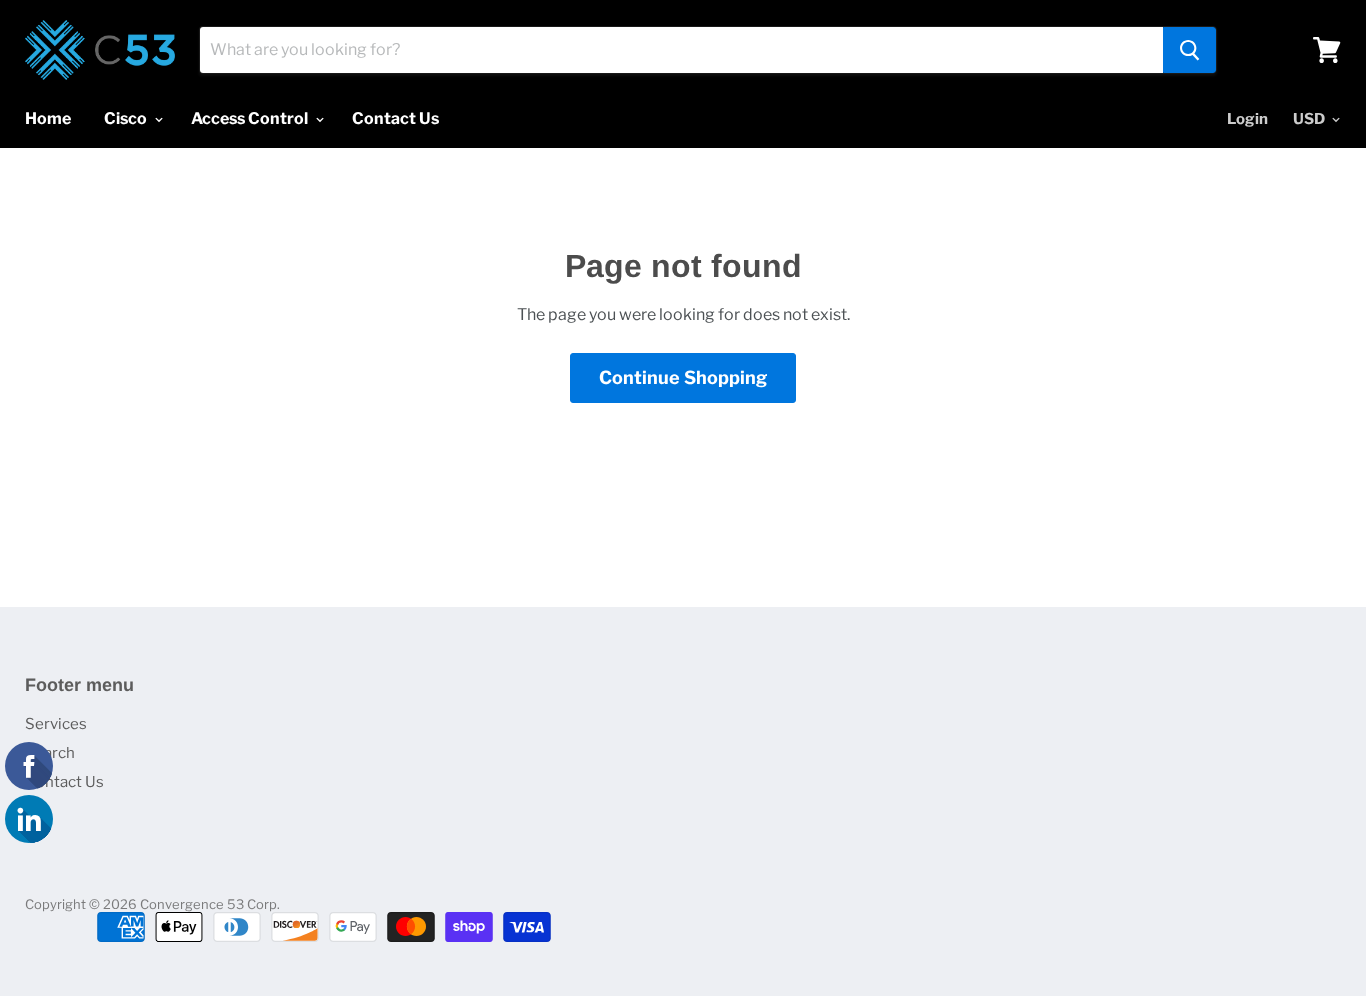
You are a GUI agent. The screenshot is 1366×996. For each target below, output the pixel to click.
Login (1247, 119)
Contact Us (395, 118)
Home (48, 118)
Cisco (127, 118)
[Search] (1189, 50)
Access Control (251, 118)
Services (56, 724)
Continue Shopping (683, 377)
